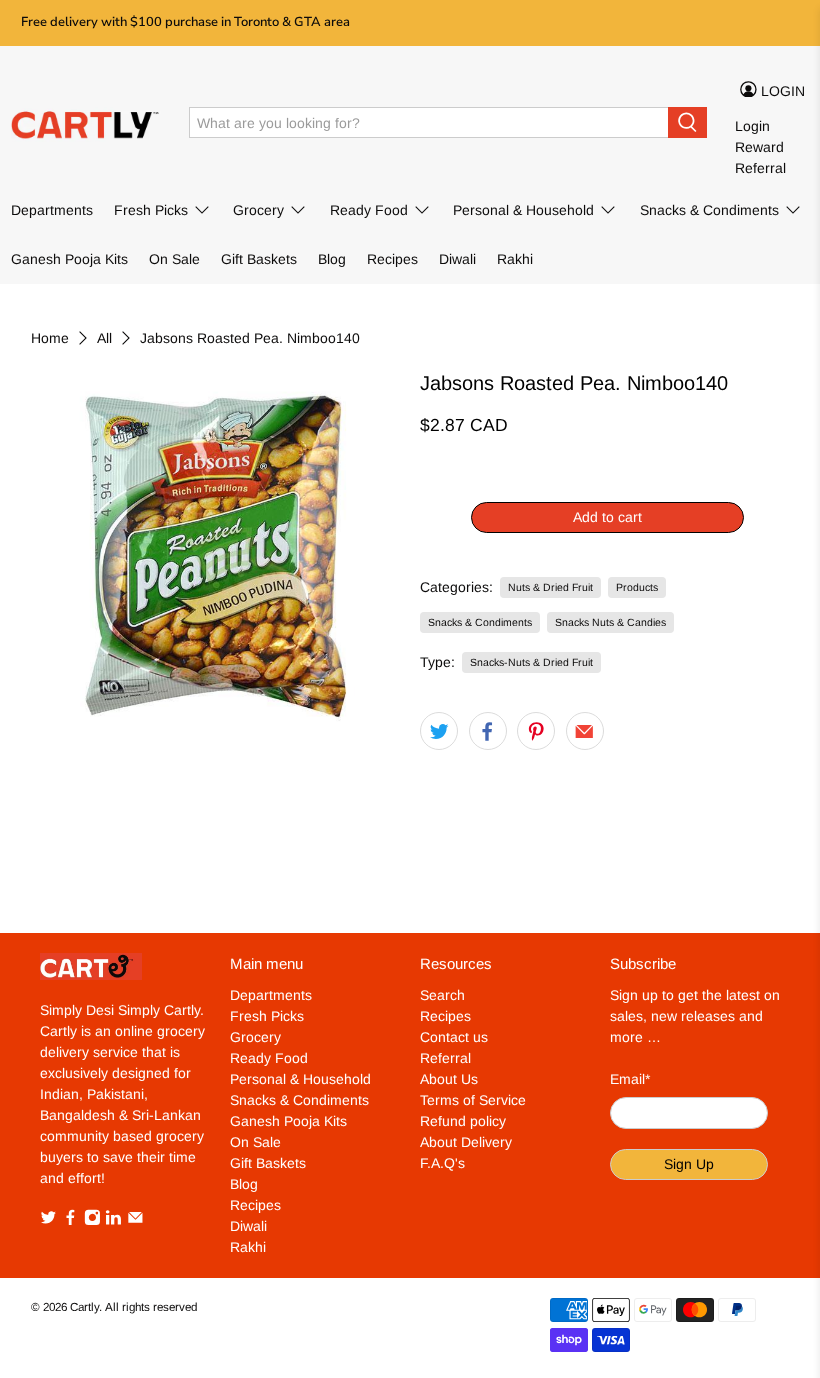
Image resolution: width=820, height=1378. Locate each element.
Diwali (457, 259)
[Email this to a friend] (585, 731)
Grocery (258, 210)
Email (630, 1079)
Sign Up (689, 1164)
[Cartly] (86, 123)
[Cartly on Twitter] (48, 1221)
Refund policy (463, 1121)
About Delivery (466, 1142)
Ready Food (369, 210)
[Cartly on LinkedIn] (113, 1221)
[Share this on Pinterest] (536, 731)
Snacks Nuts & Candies (610, 622)
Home (50, 338)
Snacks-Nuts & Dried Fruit (531, 662)
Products (637, 587)
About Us (449, 1079)
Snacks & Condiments (709, 210)
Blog (332, 259)
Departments (52, 210)
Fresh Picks (151, 210)
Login (752, 126)
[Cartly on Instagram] (92, 1221)
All (104, 338)
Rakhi (515, 259)
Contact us (454, 1037)
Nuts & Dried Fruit (550, 587)
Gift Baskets (259, 259)
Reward (759, 147)
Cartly (84, 1306)
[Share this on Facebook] (488, 731)
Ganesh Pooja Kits (69, 259)
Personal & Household (523, 210)
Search (442, 995)
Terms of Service (473, 1100)
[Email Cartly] (135, 1221)
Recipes (392, 259)
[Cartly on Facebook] (70, 1221)
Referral (760, 168)
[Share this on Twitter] (439, 731)
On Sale (174, 259)
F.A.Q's (442, 1163)
